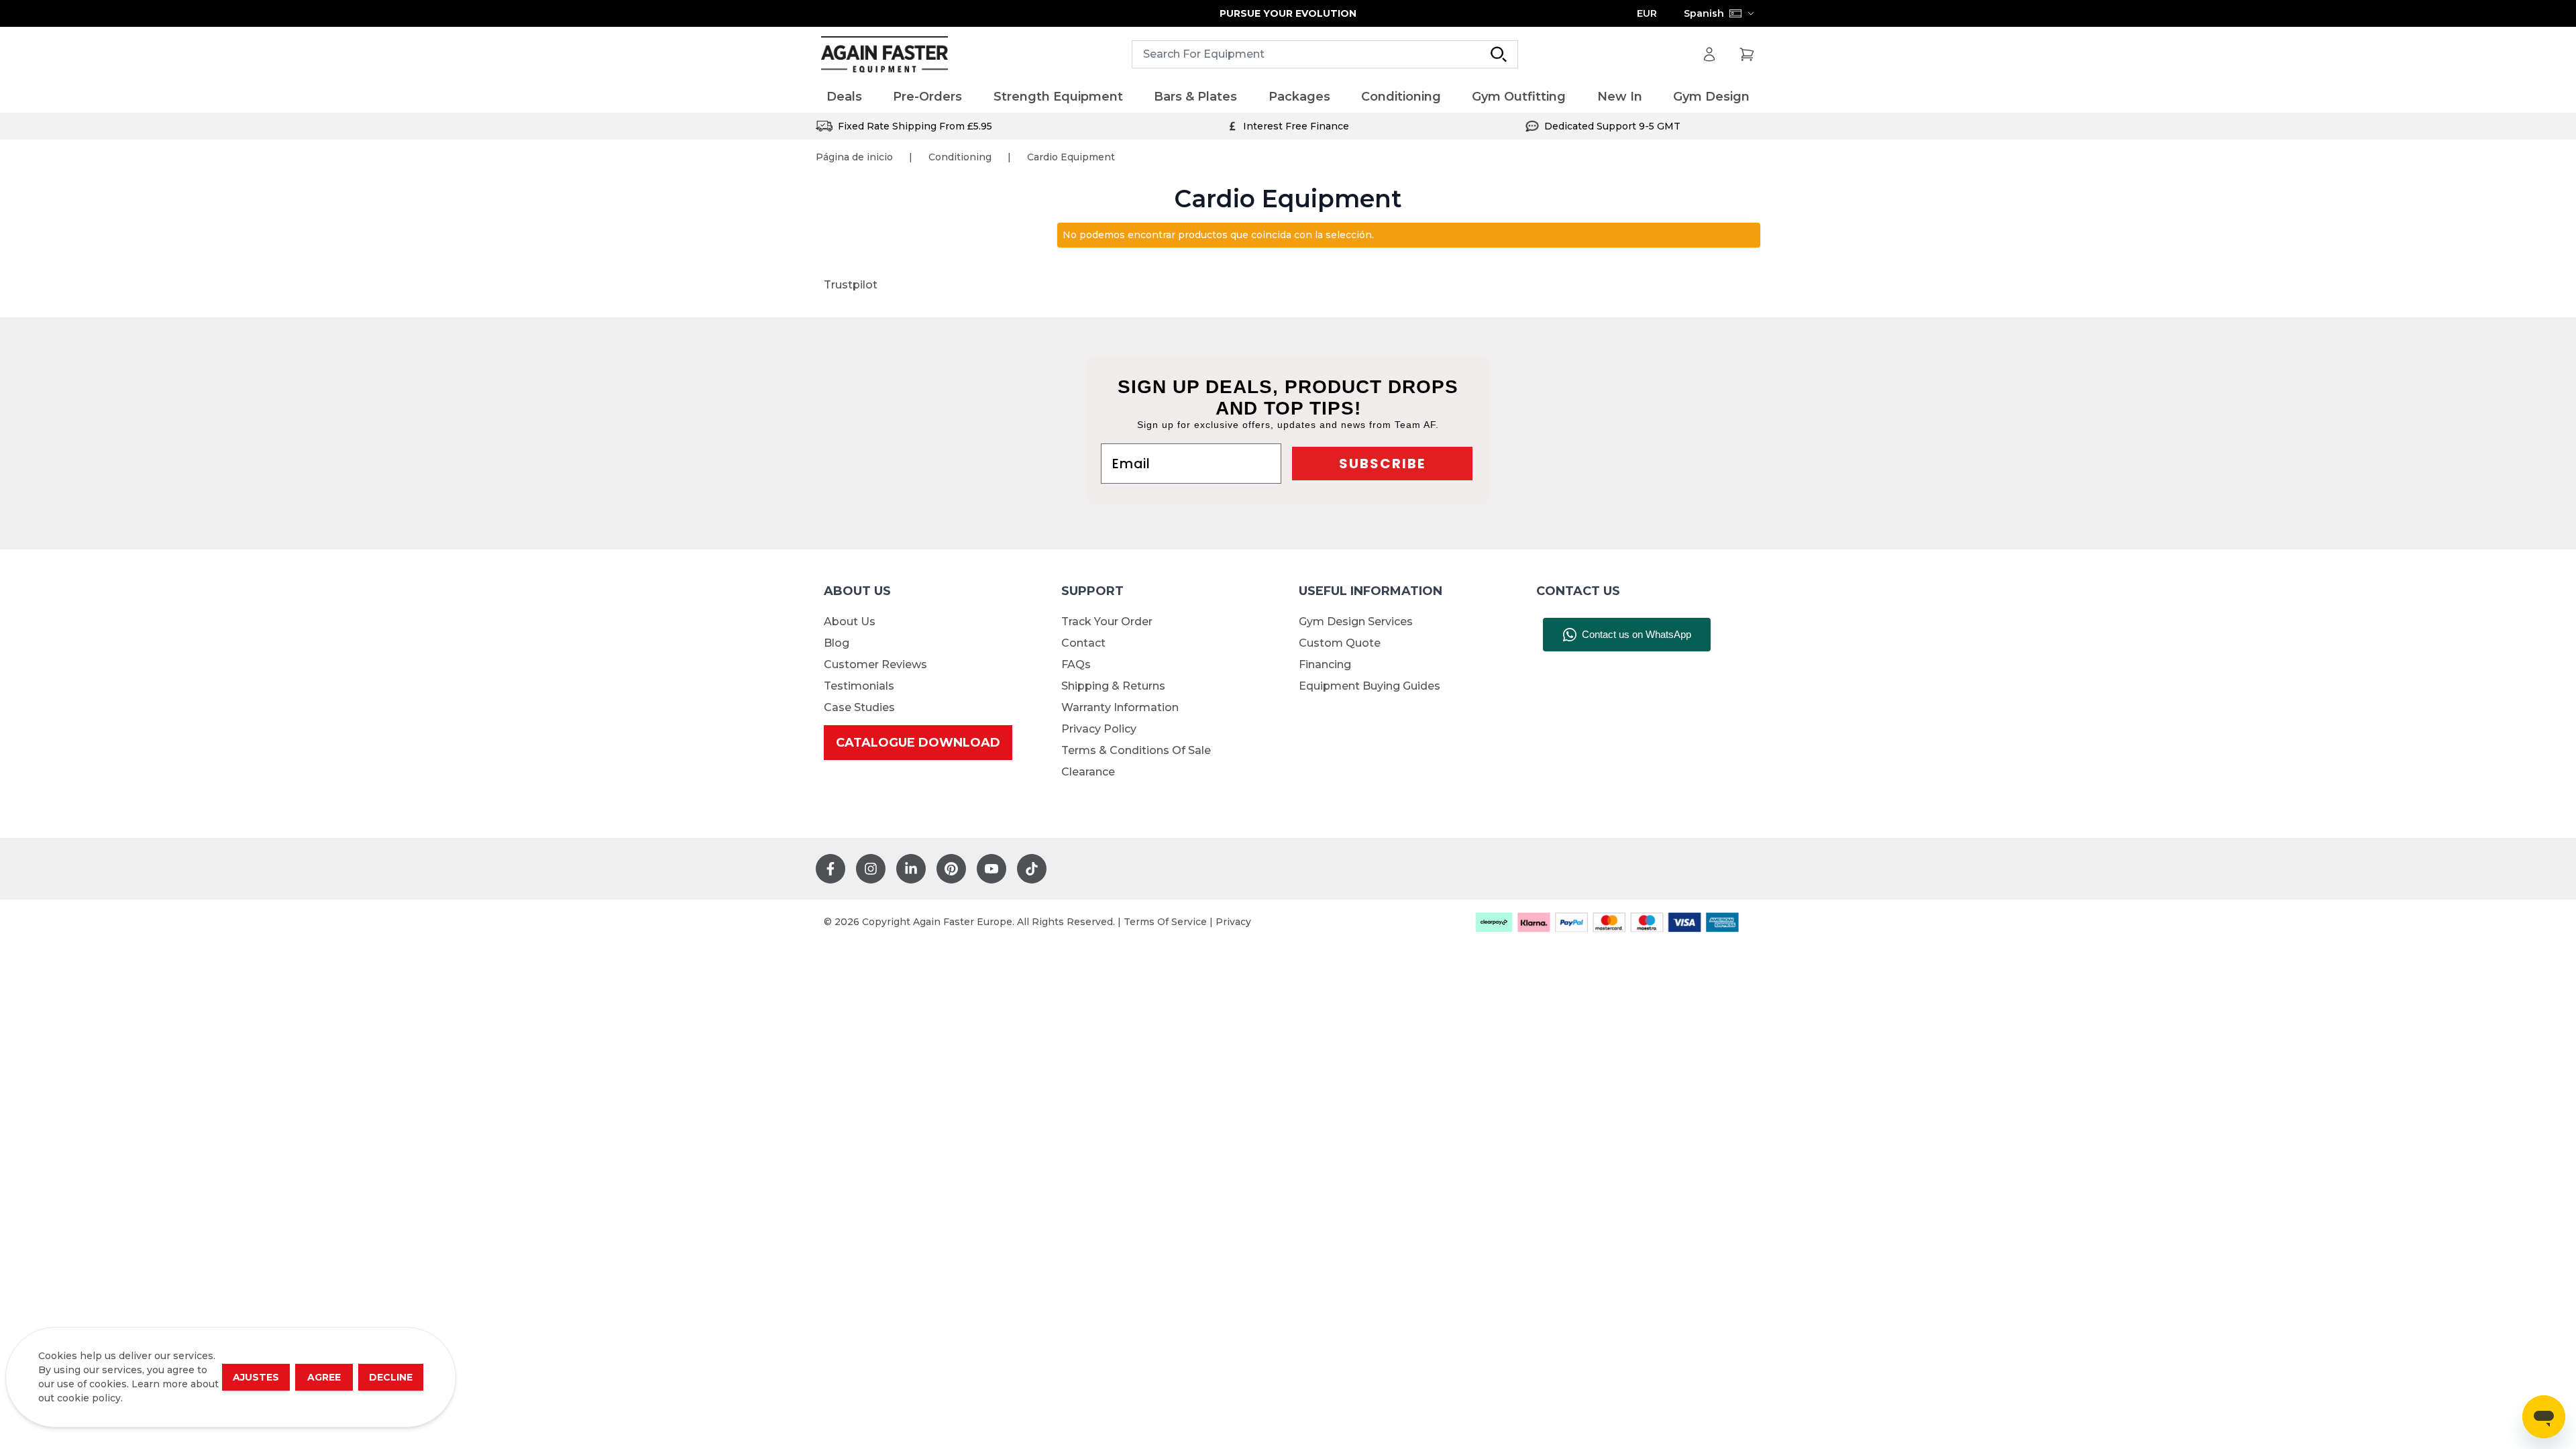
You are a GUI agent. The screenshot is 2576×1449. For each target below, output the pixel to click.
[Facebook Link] (830, 869)
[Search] (1499, 54)
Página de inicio (854, 157)
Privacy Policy (1099, 729)
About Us (850, 622)
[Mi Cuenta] (1709, 54)
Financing (1325, 664)
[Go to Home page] (884, 55)
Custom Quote (1340, 643)
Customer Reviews (875, 664)
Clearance (1088, 772)
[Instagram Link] (871, 869)
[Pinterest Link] (951, 869)
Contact (1083, 643)
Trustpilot (851, 285)
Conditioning (960, 157)
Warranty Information (1120, 707)
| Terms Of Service (1164, 922)
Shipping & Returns (1113, 686)
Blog (837, 643)
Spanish (1704, 13)
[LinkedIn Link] (911, 869)
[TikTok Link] (1032, 869)
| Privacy (1230, 922)
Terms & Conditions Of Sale (1136, 750)
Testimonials (859, 686)
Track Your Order (1107, 622)
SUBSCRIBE (1382, 464)
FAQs (1076, 664)
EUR (1647, 13)
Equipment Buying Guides (1370, 686)
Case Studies (859, 707)
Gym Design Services (1356, 622)
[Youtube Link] (991, 869)
